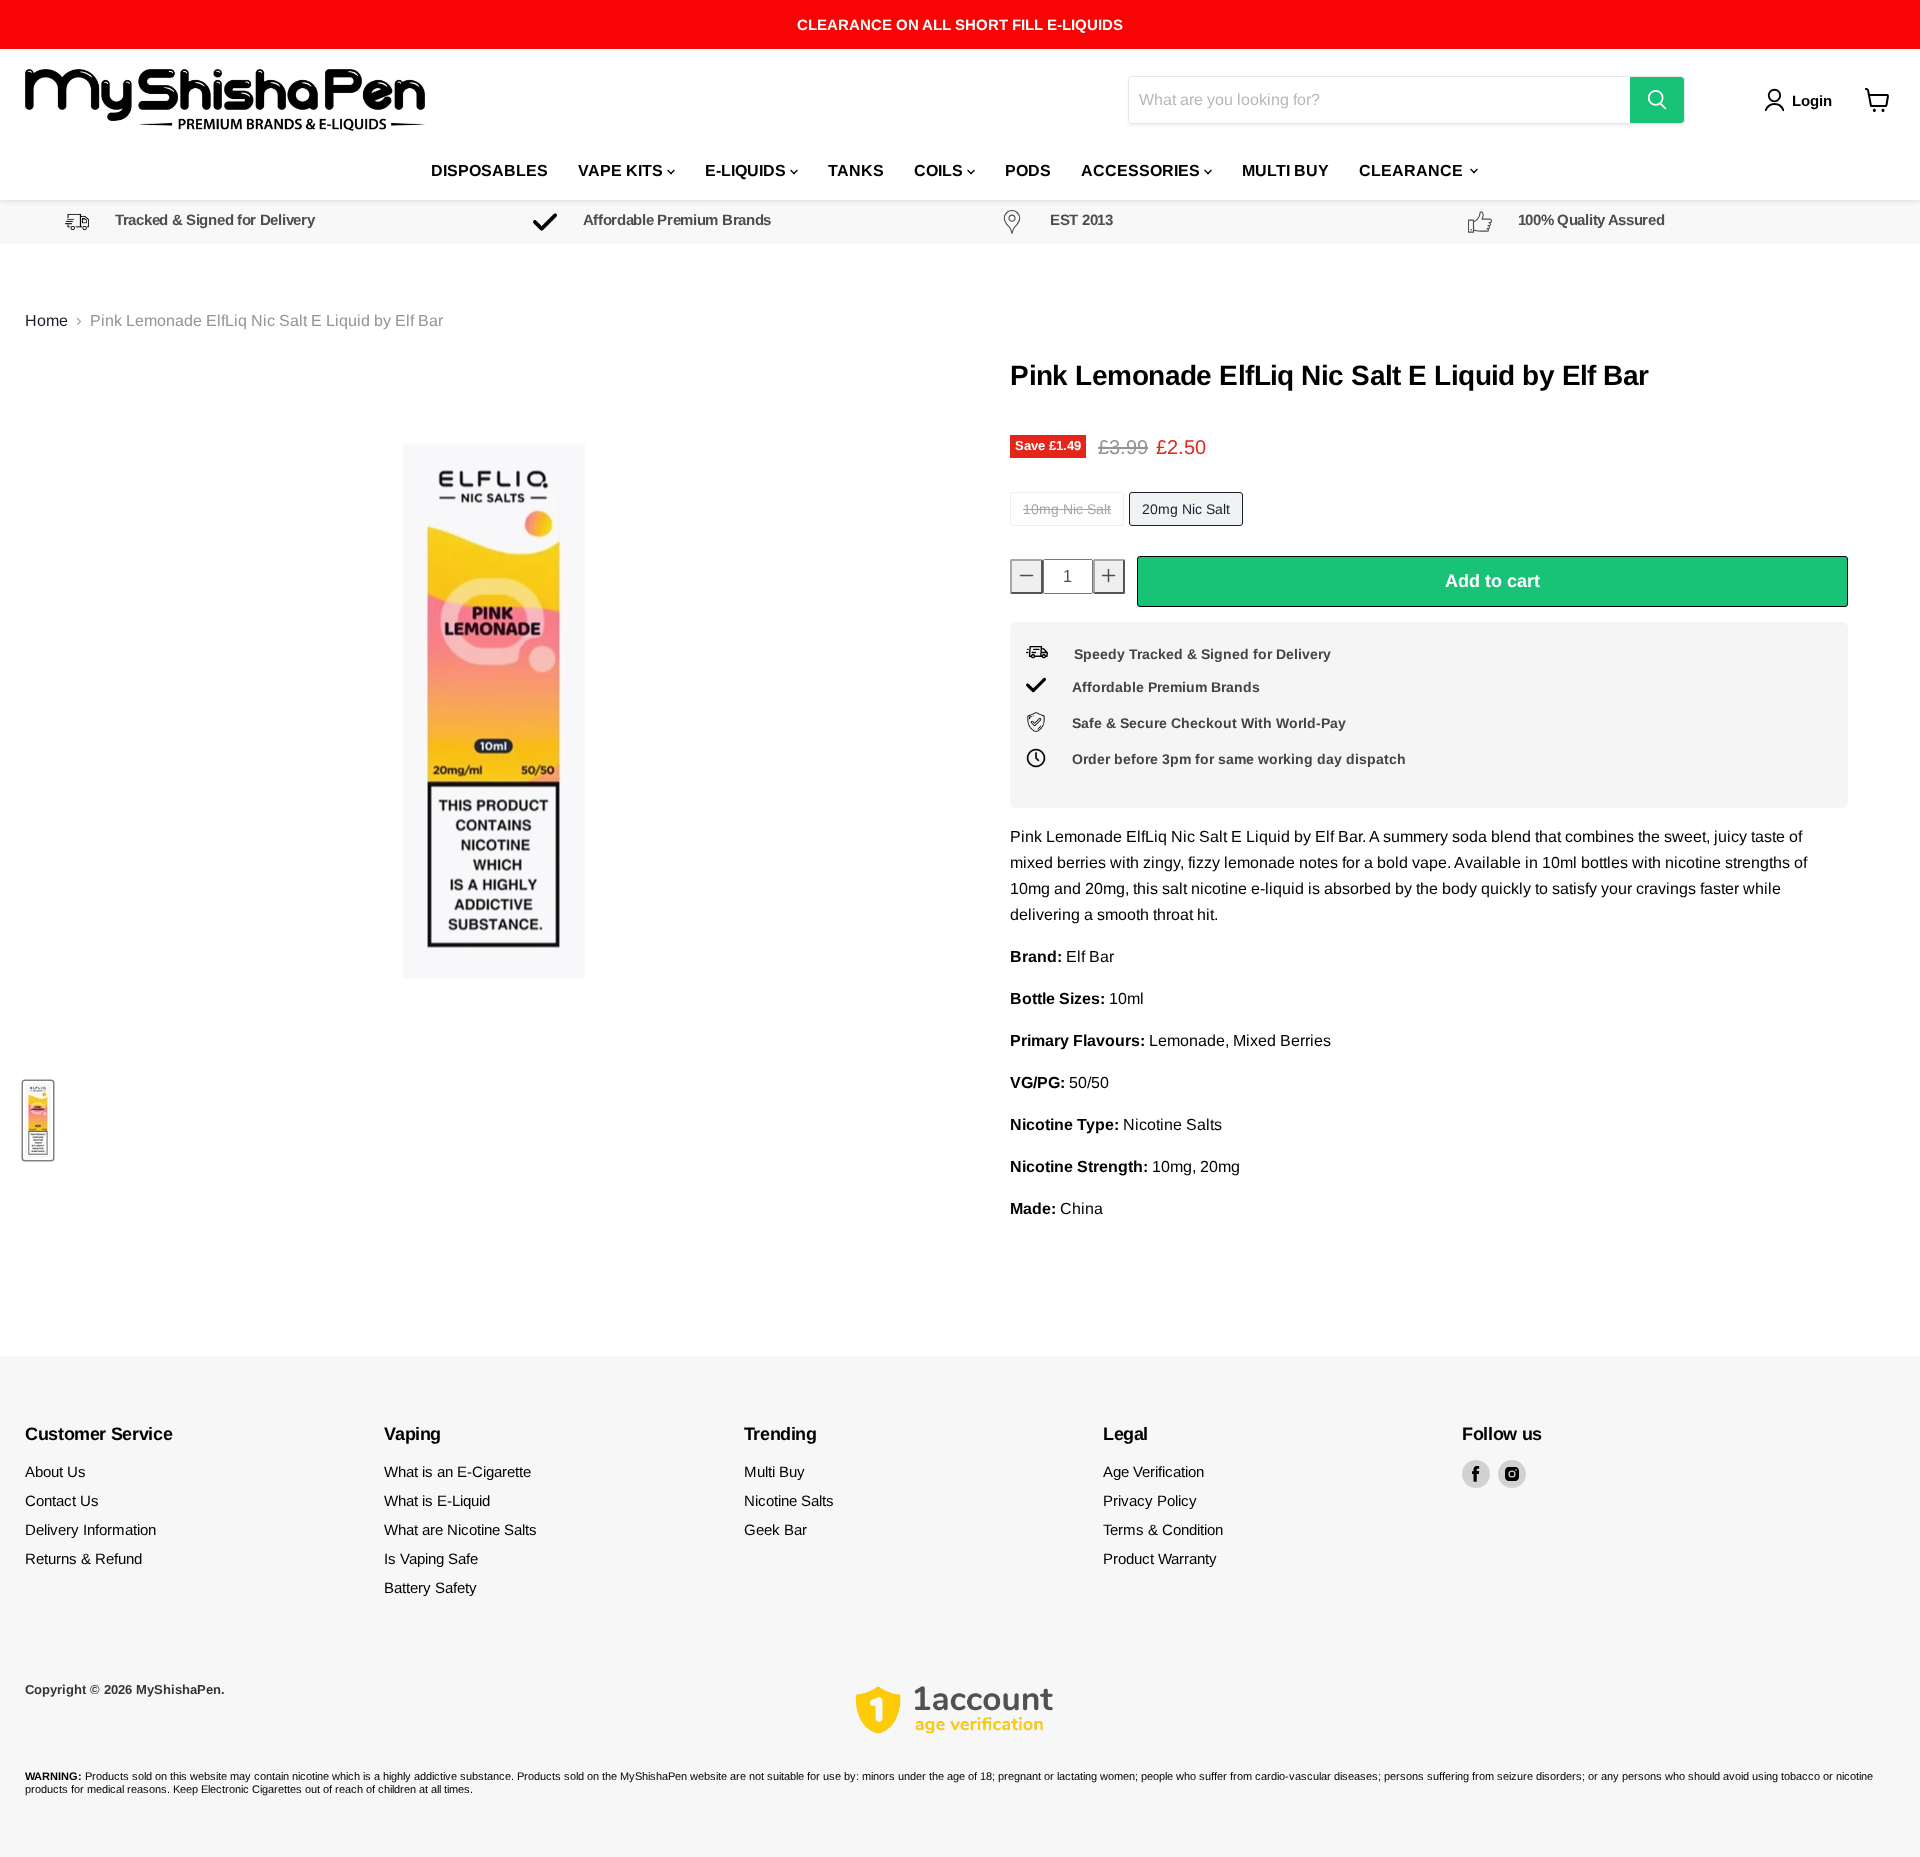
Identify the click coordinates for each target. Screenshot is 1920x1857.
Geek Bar (775, 1529)
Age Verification (1153, 1471)
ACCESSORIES (1142, 169)
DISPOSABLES (489, 169)
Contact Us (62, 1500)
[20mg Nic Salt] (1188, 530)
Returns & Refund (83, 1558)
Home (46, 320)
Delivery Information (90, 1529)
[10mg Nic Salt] (1069, 530)
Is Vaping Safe (431, 1558)
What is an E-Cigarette (457, 1471)
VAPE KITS (622, 169)
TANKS (856, 169)
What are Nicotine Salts (460, 1529)
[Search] (1657, 100)
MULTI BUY (1285, 169)
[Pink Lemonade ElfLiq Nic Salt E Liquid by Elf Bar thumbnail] (38, 1120)
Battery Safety (430, 1587)
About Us (55, 1471)
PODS (1028, 169)
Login (1812, 99)
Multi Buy (774, 1471)
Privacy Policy (1150, 1500)
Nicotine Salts (789, 1500)
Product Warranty (1160, 1558)
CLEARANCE (1413, 169)
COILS (940, 169)
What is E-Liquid (437, 1500)
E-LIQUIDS (747, 169)
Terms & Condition (1163, 1529)
